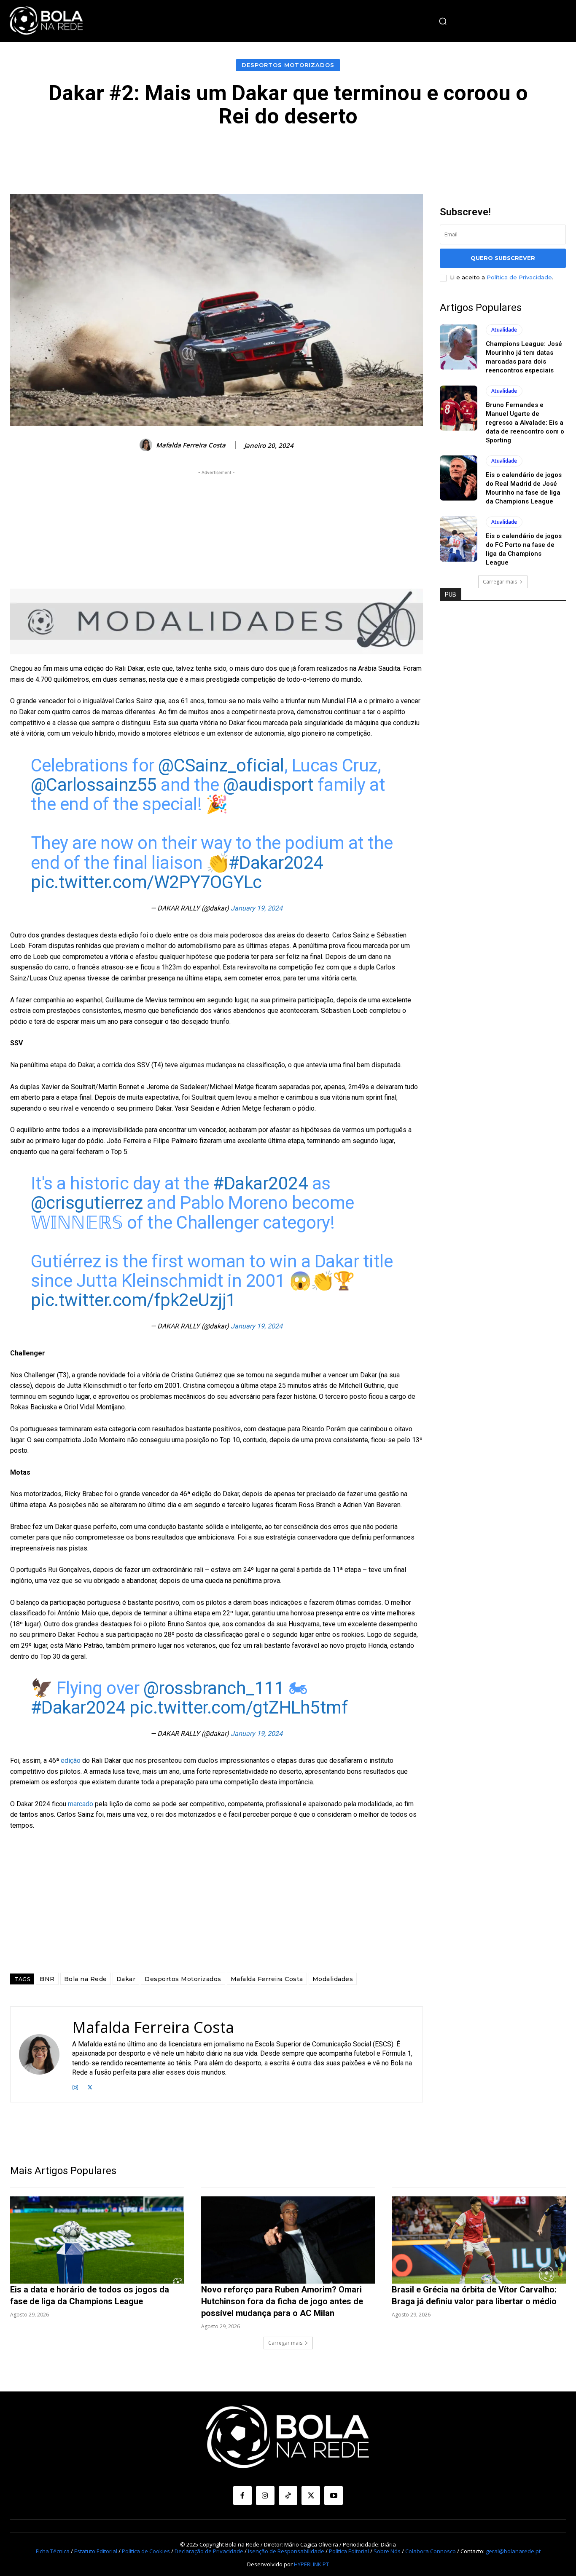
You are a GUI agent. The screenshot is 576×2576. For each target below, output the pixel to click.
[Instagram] (75, 2086)
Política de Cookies (146, 2551)
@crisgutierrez (87, 1203)
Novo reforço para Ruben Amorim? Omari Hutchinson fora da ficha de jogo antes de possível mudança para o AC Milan (282, 2301)
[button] (443, 21)
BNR (47, 1979)
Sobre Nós (387, 2551)
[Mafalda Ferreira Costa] (147, 445)
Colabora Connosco (431, 2551)
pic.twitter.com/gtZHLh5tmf (239, 1707)
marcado (81, 1804)
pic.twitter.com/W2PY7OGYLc (146, 882)
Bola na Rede (86, 1979)
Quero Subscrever (503, 258)
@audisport (268, 785)
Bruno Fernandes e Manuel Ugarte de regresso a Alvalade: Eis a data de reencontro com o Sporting (525, 423)
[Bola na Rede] (46, 21)
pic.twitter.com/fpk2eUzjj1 (133, 1300)
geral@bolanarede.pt (513, 2551)
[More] (478, 153)
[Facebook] (242, 2496)
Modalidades (333, 1979)
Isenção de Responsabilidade (286, 2551)
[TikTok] (288, 2496)
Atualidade (504, 330)
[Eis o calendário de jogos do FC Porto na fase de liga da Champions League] (459, 539)
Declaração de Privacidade (209, 2551)
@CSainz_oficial (221, 765)
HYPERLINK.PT (311, 2564)
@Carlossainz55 (94, 785)
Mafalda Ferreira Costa (191, 445)
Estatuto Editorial (96, 2551)
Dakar (126, 1979)
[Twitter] (90, 2086)
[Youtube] (334, 2496)
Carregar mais (500, 582)
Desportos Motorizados (288, 65)
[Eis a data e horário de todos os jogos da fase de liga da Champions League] (97, 2240)
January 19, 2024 (257, 908)
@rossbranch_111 (214, 1688)
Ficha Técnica (53, 2551)
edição (71, 1761)
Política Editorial (349, 2551)
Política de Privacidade (519, 277)
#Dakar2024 (276, 863)
